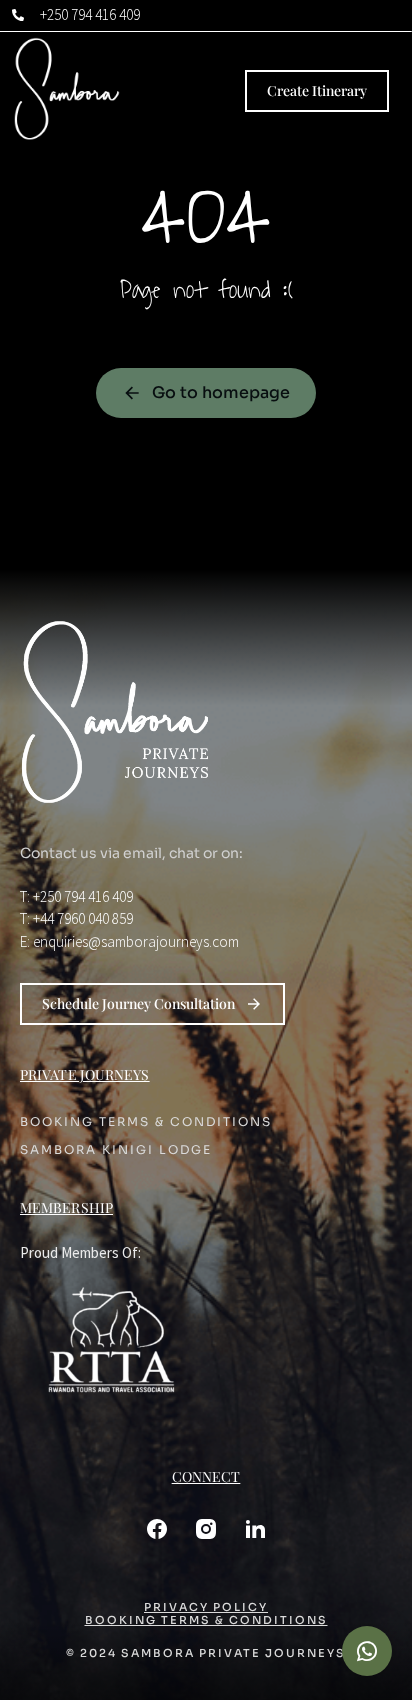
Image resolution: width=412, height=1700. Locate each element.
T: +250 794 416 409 (76, 896)
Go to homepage (221, 392)
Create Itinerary (317, 90)
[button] (367, 1651)
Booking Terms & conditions (146, 1122)
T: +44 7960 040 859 (76, 918)
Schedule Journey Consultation (138, 1003)
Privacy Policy (206, 1607)
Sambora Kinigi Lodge (116, 1150)
